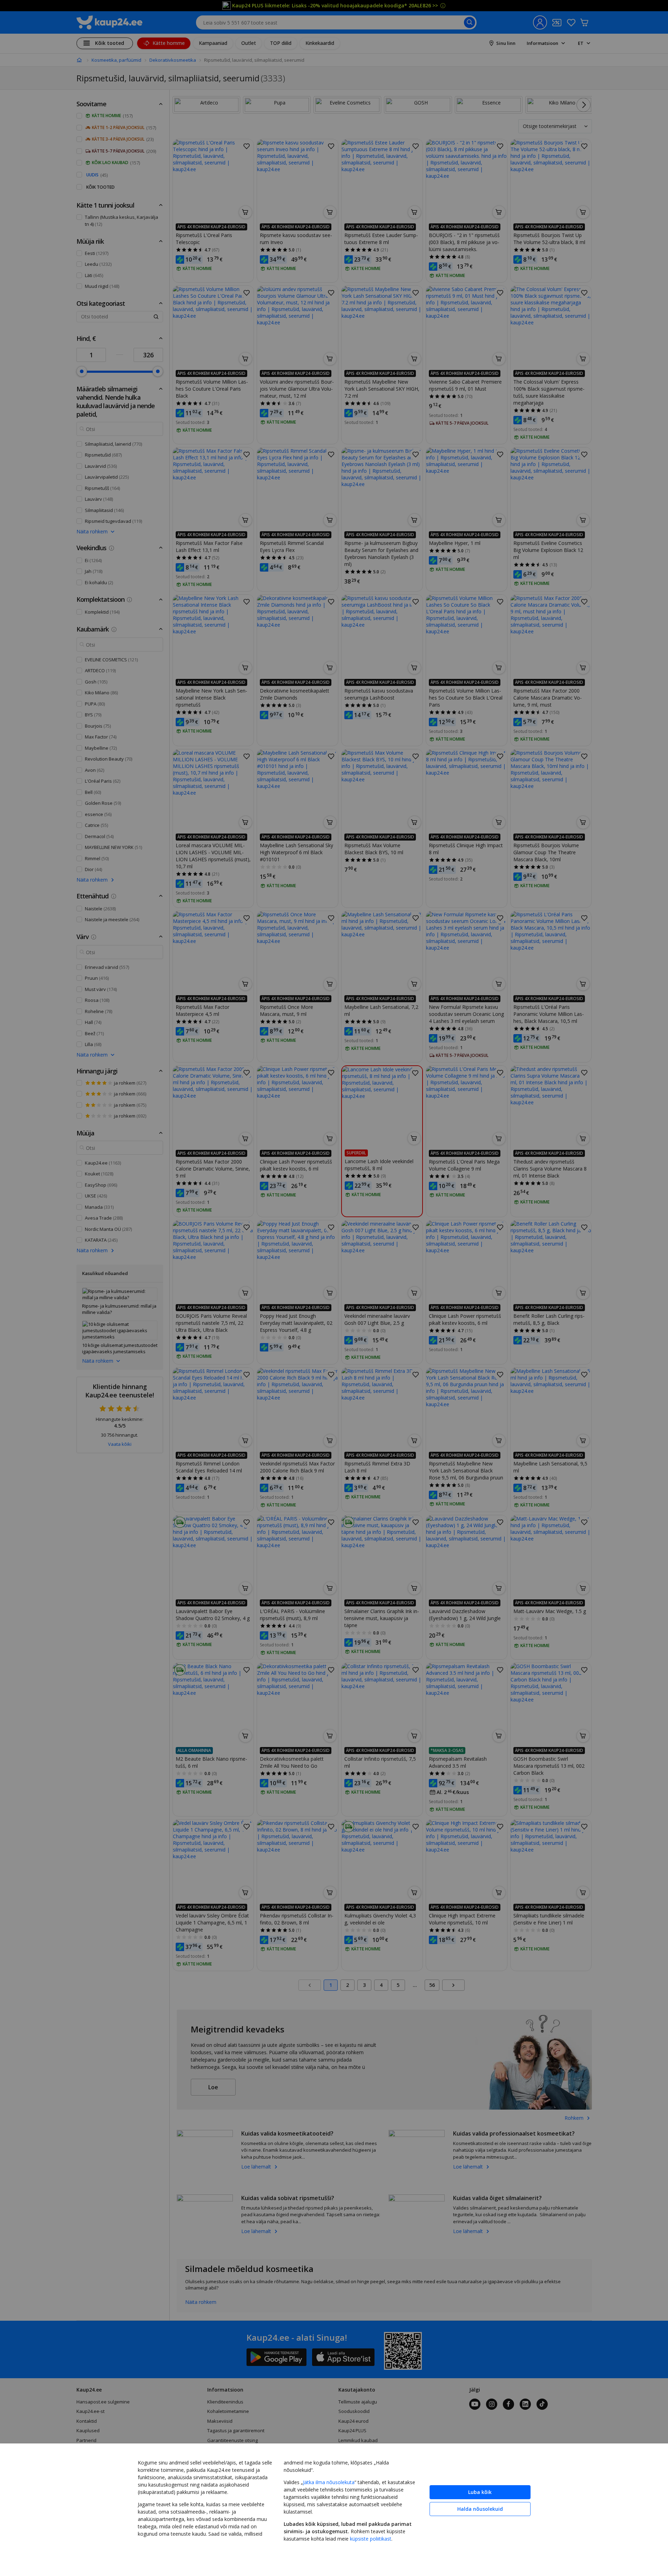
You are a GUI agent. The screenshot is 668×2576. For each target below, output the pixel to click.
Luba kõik (480, 2492)
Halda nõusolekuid (480, 2509)
